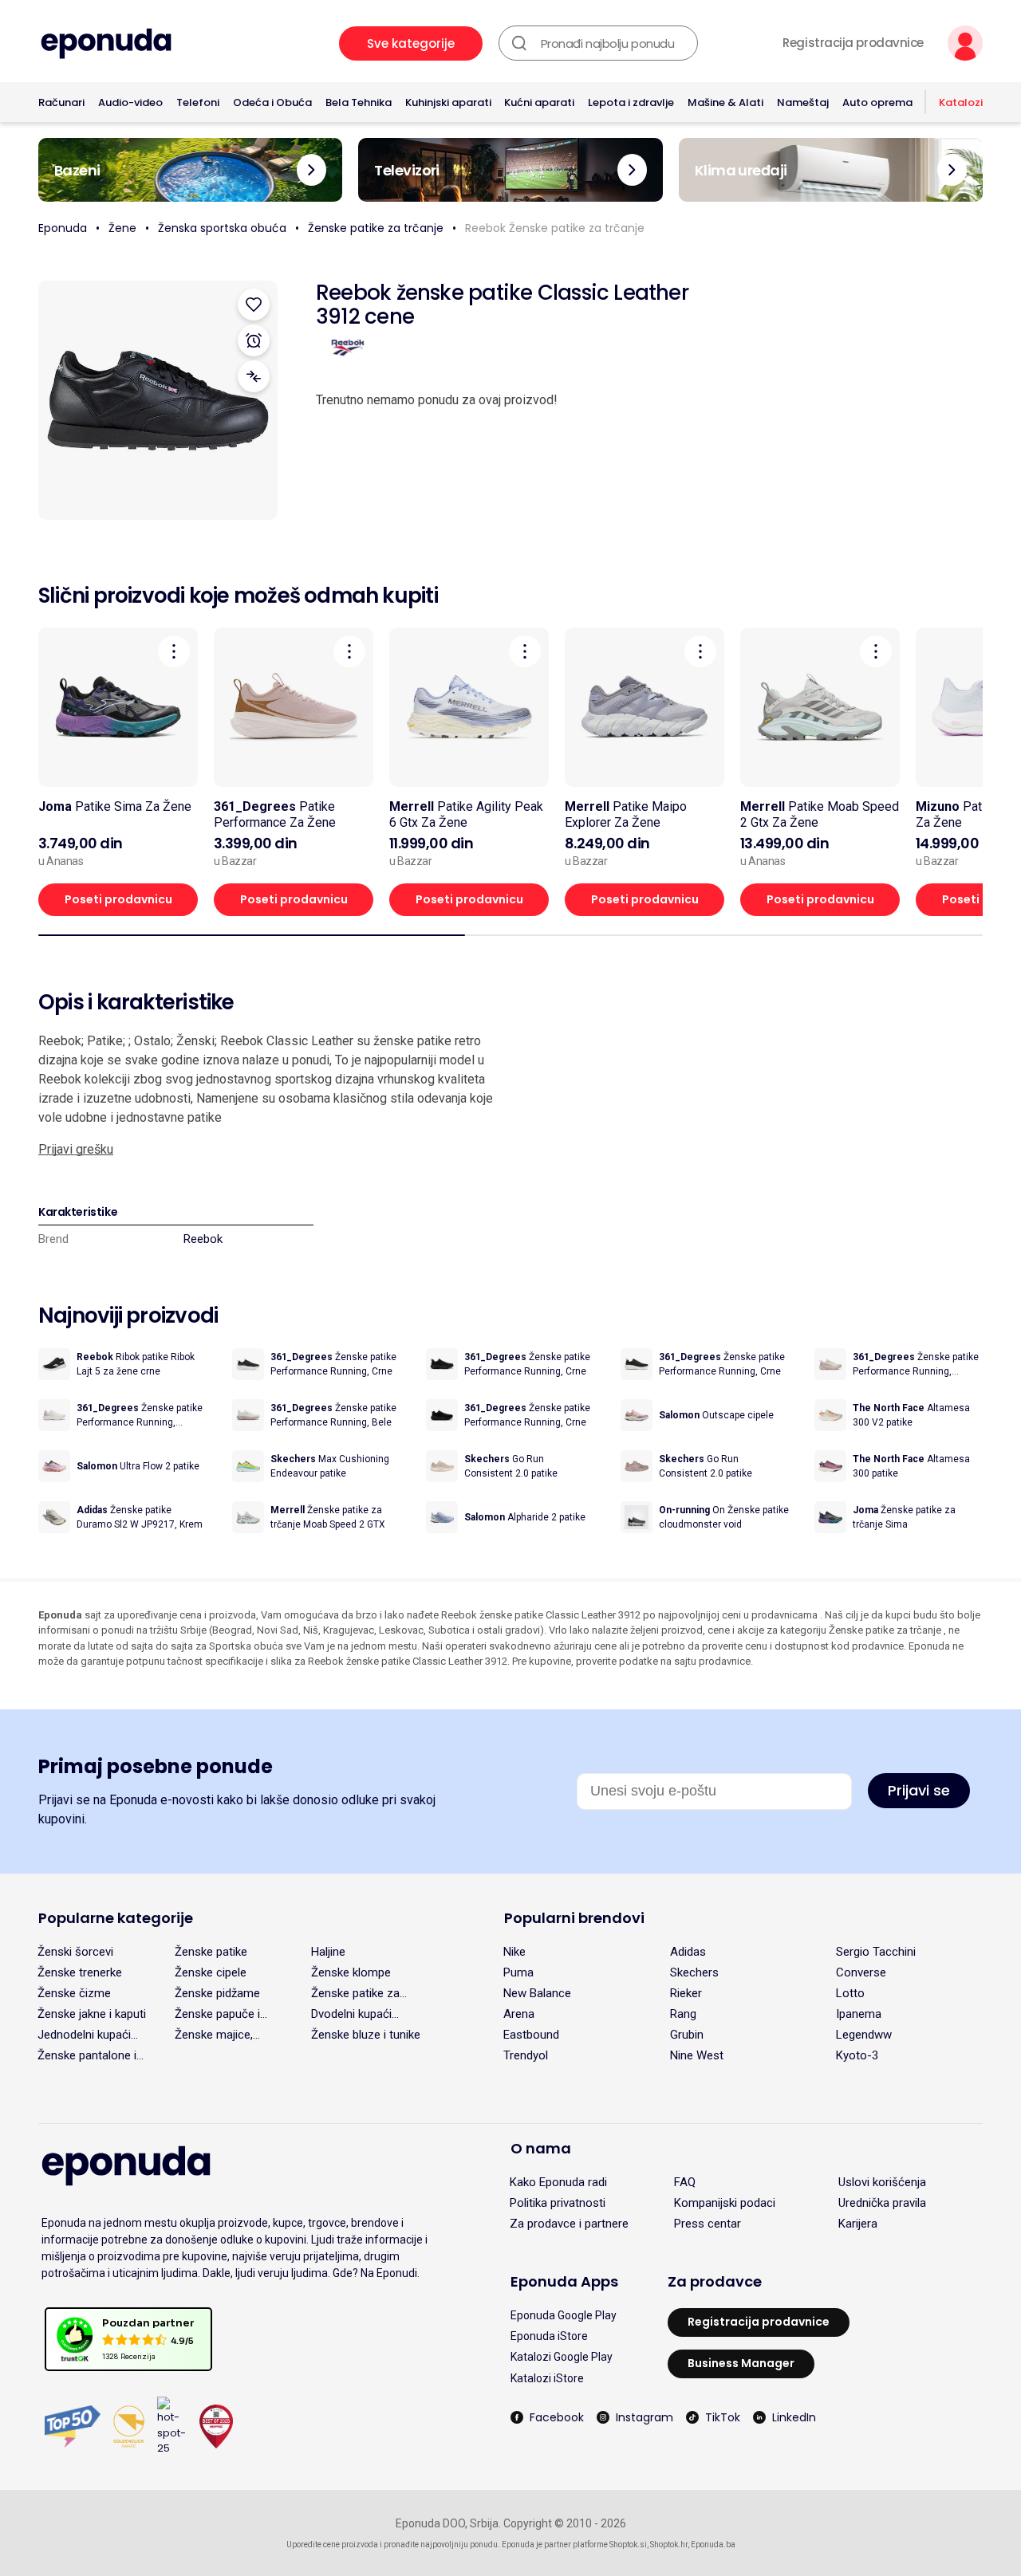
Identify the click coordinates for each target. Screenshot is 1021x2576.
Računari (61, 102)
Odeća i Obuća (272, 102)
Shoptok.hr (669, 2545)
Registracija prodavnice (853, 43)
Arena (519, 2014)
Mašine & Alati (725, 102)
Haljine (328, 1952)
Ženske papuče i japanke (217, 2014)
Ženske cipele (211, 1972)
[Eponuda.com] (106, 43)
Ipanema (859, 2014)
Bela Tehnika (359, 102)
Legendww (864, 2035)
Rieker (686, 1993)
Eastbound (531, 2035)
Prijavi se (919, 1790)
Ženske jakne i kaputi (92, 2014)
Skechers (694, 1972)
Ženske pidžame (217, 1993)
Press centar (708, 2224)
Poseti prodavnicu (118, 899)
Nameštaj (803, 102)
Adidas (688, 1952)
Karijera (858, 2224)
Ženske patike (211, 1952)
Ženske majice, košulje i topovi (214, 2035)
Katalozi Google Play (562, 2357)
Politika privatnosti (558, 2203)
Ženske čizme (74, 1993)
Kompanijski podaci (725, 2203)
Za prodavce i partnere (569, 2224)
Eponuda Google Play (564, 2315)
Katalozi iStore (547, 2378)
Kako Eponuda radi (558, 2182)
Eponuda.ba (713, 2545)
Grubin (687, 2035)
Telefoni (198, 102)
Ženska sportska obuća (222, 228)
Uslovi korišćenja (882, 2182)
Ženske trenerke (80, 1972)
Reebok (203, 1239)
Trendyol (526, 2055)
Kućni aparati (539, 102)
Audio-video (130, 102)
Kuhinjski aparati (448, 102)
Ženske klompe (351, 1972)
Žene (122, 228)
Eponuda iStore (549, 2336)
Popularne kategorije (116, 1918)
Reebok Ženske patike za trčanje (555, 228)
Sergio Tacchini (876, 1952)
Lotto (850, 1993)
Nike (514, 1952)
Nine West (697, 2055)
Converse (861, 1972)
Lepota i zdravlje (631, 102)
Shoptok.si (628, 2545)
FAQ (685, 2182)
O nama (541, 2148)
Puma (518, 1972)
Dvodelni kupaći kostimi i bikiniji (351, 2014)
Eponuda (63, 228)
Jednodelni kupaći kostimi (84, 2035)
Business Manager (741, 2363)
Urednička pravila (882, 2203)
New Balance (537, 1993)
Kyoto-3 (857, 2055)
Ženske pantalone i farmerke (87, 2055)
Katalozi (961, 102)
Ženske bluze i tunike (366, 2035)
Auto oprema (877, 102)
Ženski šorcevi (75, 1952)
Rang (683, 2014)
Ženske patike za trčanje (376, 228)
